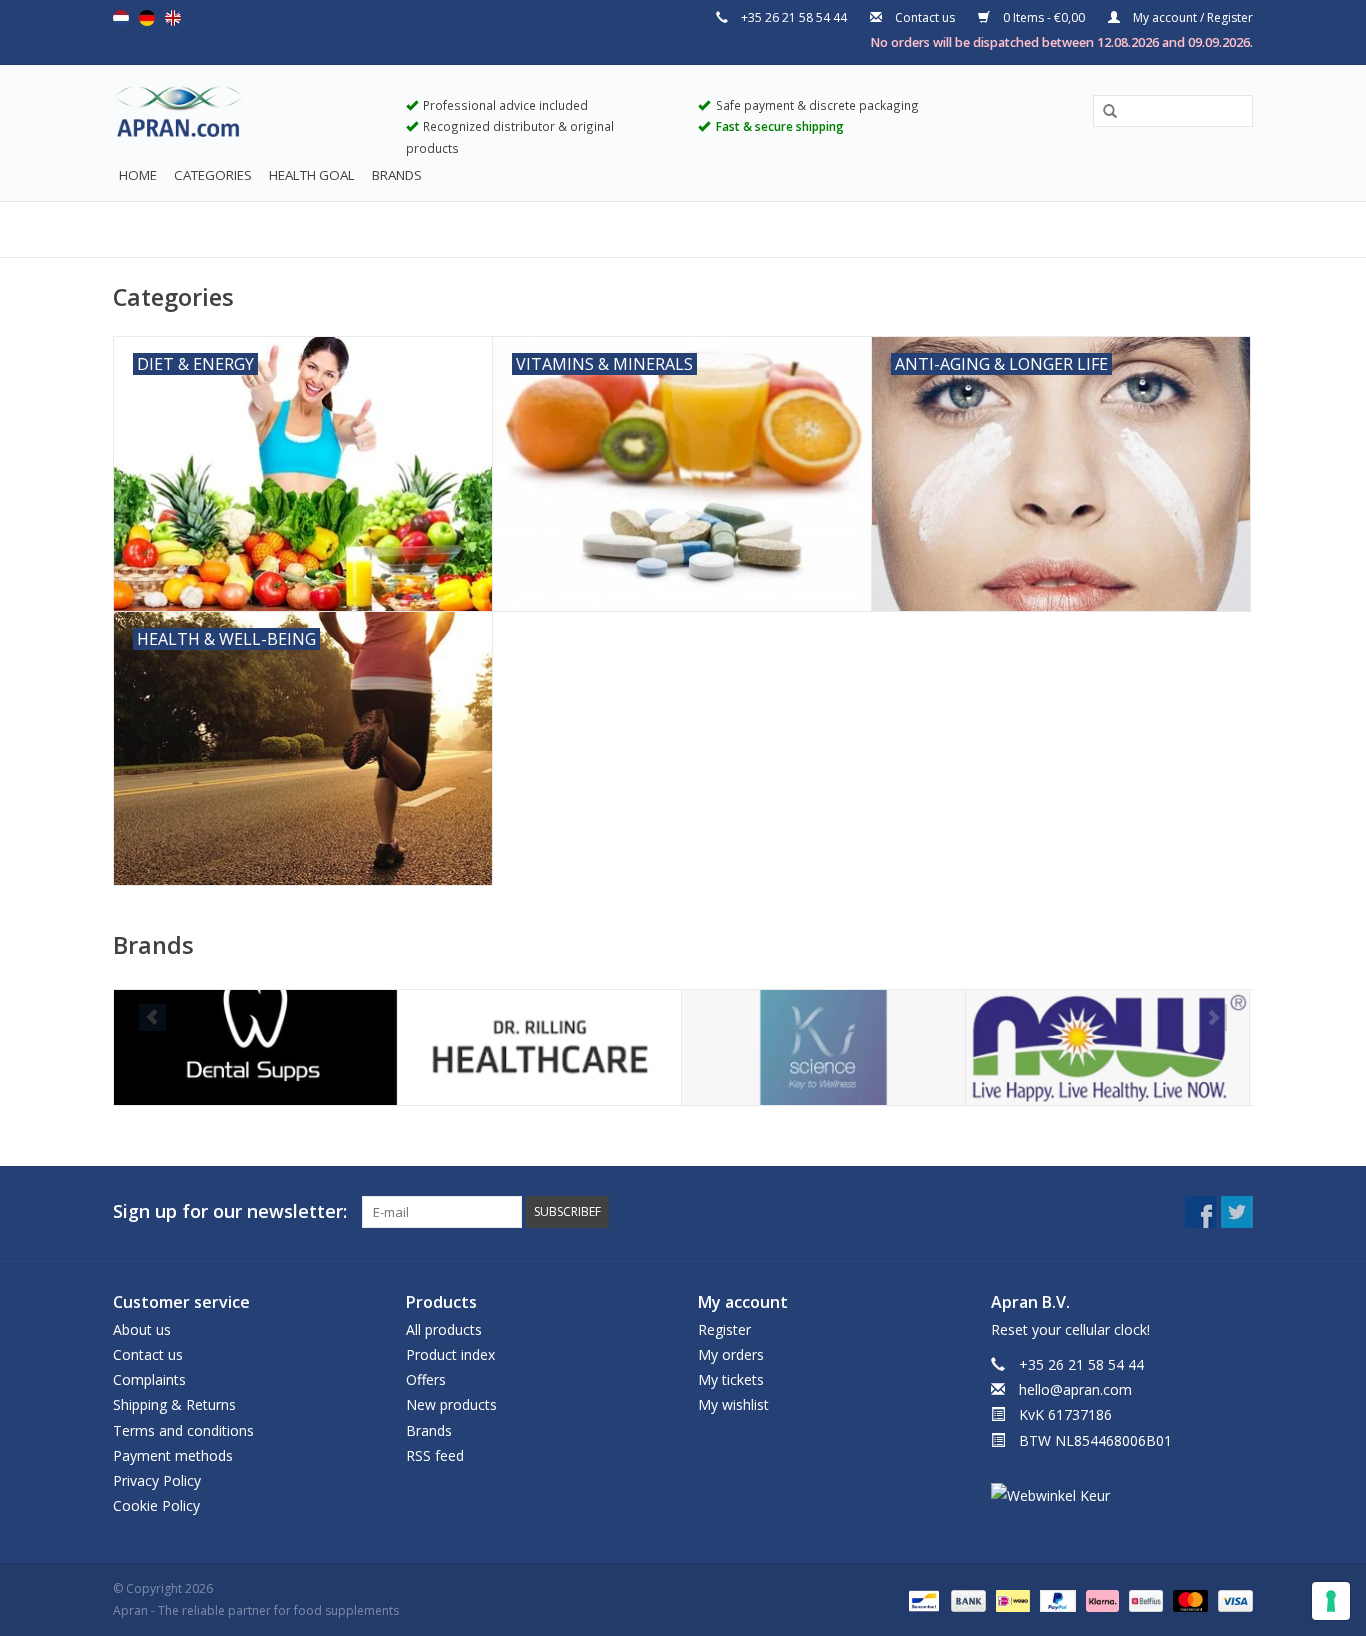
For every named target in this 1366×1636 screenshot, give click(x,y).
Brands (397, 175)
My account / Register (1191, 17)
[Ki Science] (823, 1047)
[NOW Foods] (1107, 1047)
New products (451, 1404)
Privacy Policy (157, 1480)
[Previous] (152, 1017)
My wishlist (733, 1404)
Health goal (312, 175)
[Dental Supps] (255, 1047)
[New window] (1201, 1212)
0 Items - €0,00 (1044, 17)
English (173, 18)
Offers (426, 1379)
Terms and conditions (183, 1430)
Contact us (925, 17)
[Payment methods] (922, 1599)
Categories (213, 175)
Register (724, 1329)
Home (138, 175)
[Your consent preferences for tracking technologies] (1331, 1601)
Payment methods (173, 1455)
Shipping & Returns (174, 1404)
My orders (731, 1354)
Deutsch (147, 18)
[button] (1103, 112)
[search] (1173, 110)
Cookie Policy (156, 1505)
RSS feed (435, 1455)
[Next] (1213, 1017)
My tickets (731, 1379)
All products (444, 1329)
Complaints (149, 1379)
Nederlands (121, 18)
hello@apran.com (1075, 1389)
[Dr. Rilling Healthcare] (539, 1047)
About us (142, 1329)
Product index (450, 1354)
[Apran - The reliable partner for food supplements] (244, 116)
